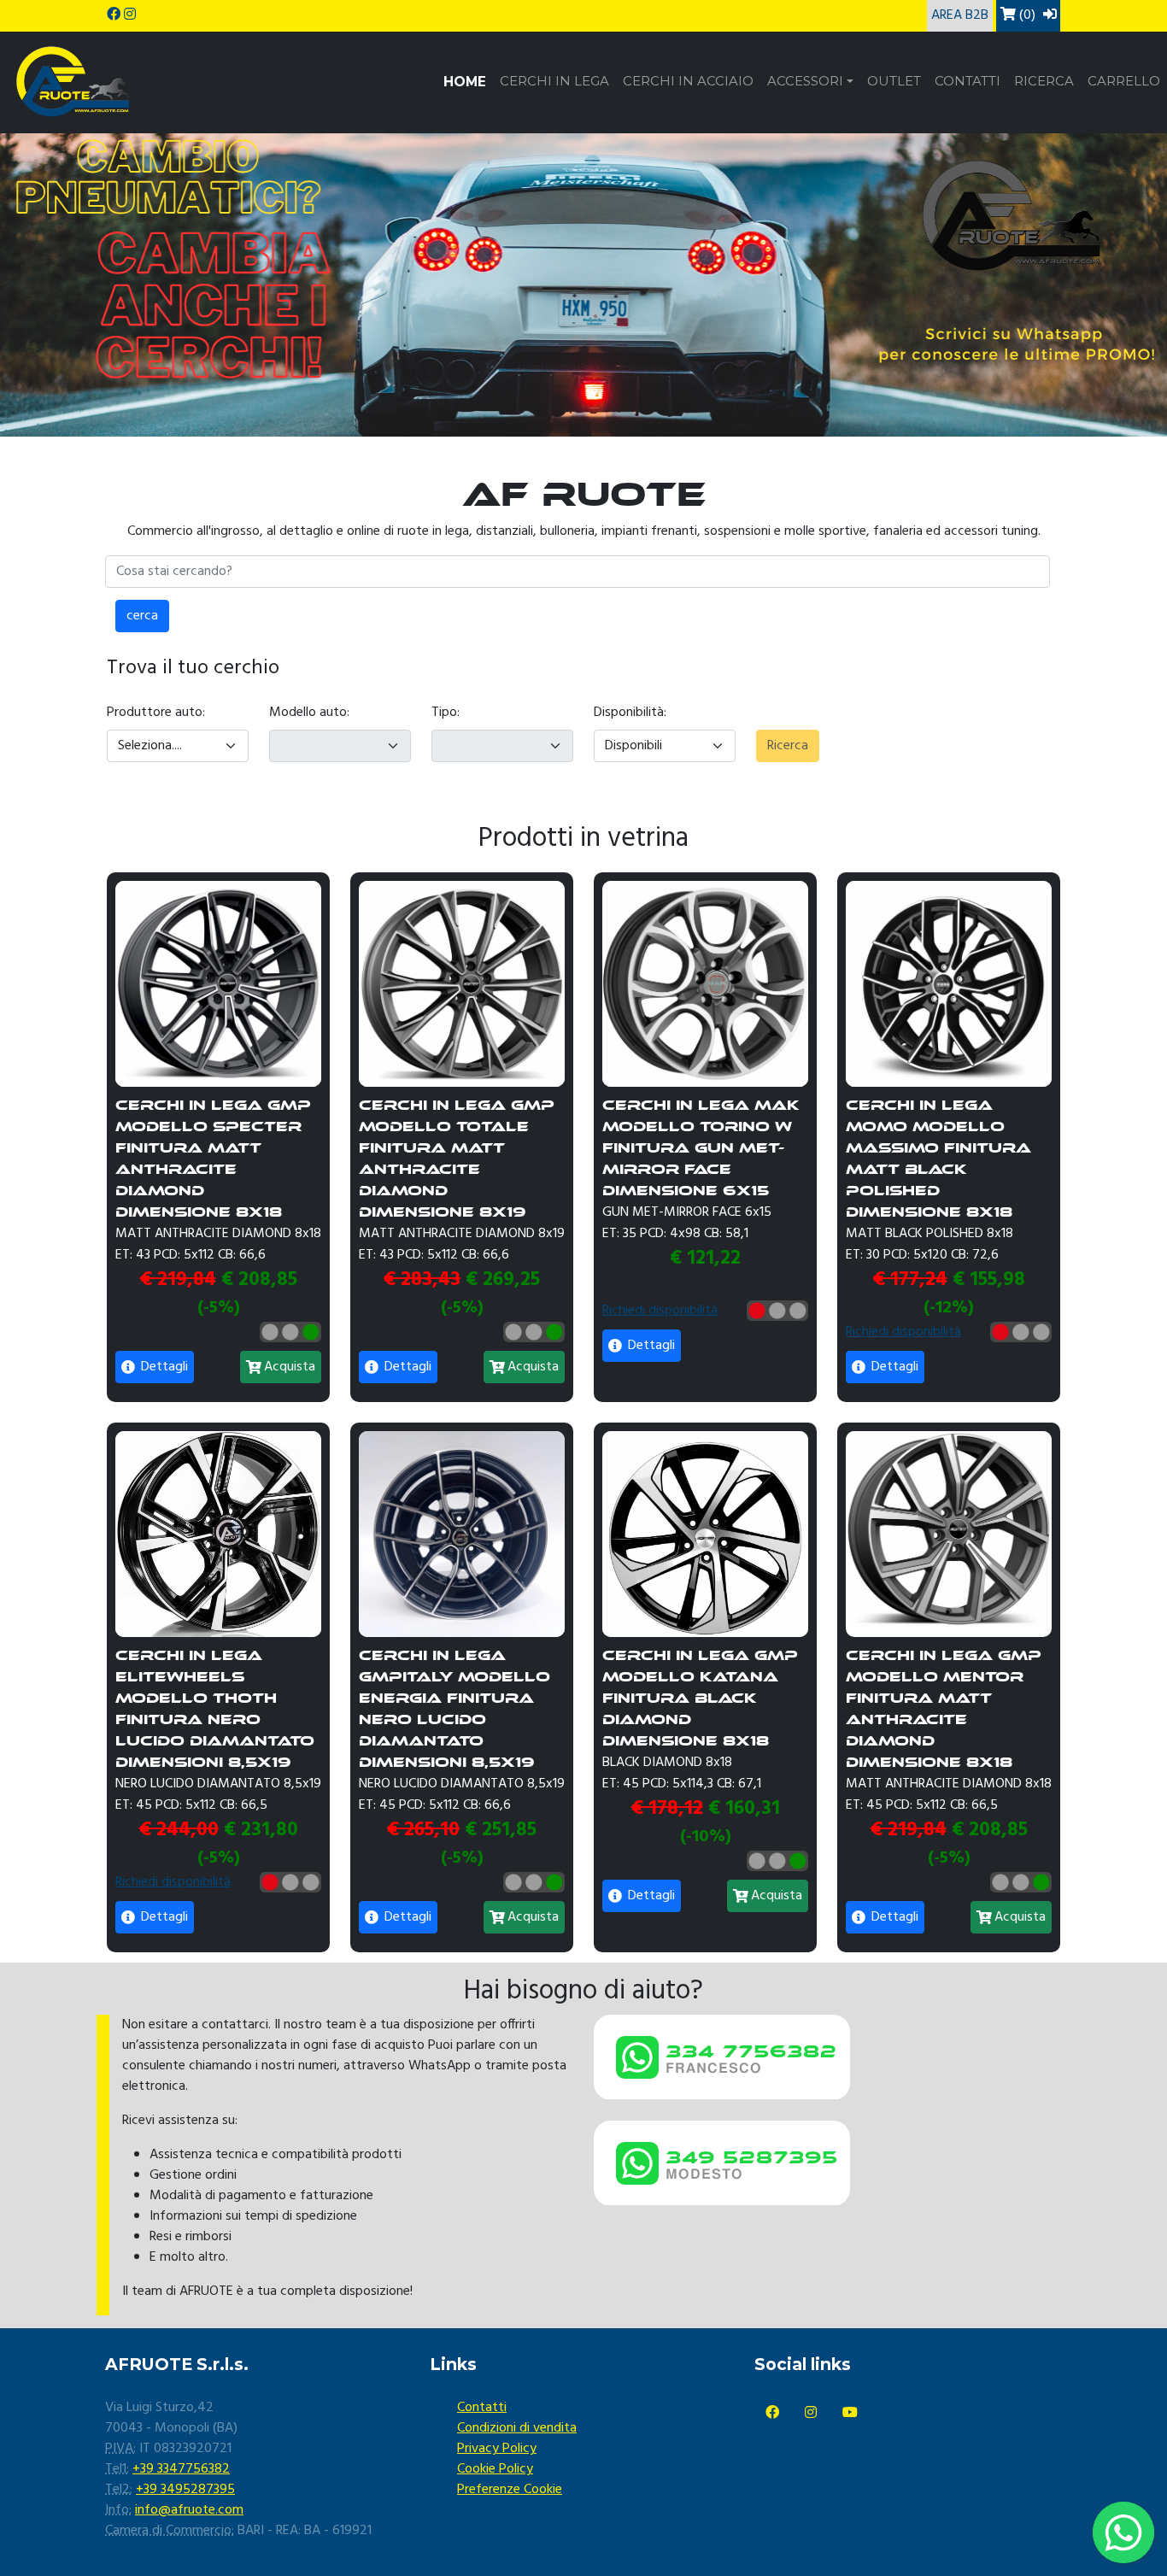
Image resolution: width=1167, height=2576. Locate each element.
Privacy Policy (497, 2449)
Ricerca (1044, 81)
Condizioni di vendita (517, 2428)
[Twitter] (811, 2414)
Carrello (1124, 81)
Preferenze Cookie (510, 2490)
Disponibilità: (630, 713)
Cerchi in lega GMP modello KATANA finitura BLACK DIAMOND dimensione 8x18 (700, 1698)
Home (465, 82)
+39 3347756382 (181, 2469)
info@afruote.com (189, 2510)
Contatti (968, 81)
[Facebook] (772, 2414)
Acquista (290, 1367)
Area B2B (960, 15)
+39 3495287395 (185, 2490)
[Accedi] (1050, 15)
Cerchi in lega (554, 81)
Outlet (894, 81)
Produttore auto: (156, 713)
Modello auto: (309, 713)
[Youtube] (850, 2414)
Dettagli (163, 1367)
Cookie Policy (495, 2469)
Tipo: (446, 713)
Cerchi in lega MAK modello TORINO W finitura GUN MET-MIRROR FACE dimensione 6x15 (701, 1148)
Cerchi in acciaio (688, 81)
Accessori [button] (805, 81)
